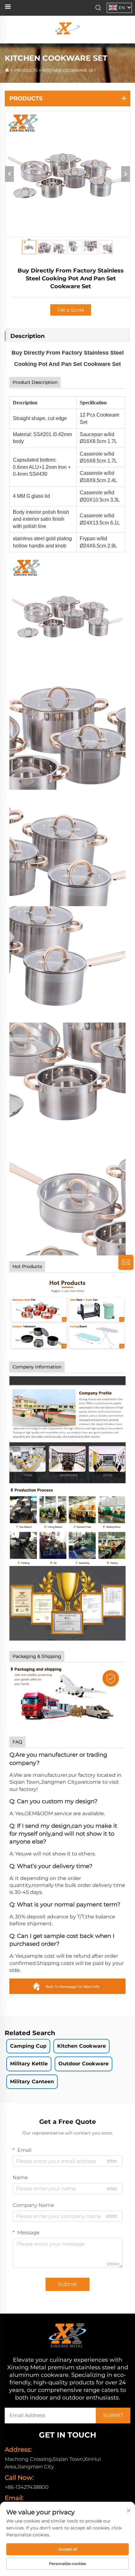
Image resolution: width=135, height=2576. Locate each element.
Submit (67, 2284)
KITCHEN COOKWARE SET (69, 70)
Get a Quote (71, 310)
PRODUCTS (26, 70)
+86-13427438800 (27, 2487)
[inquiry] (126, 1262)
